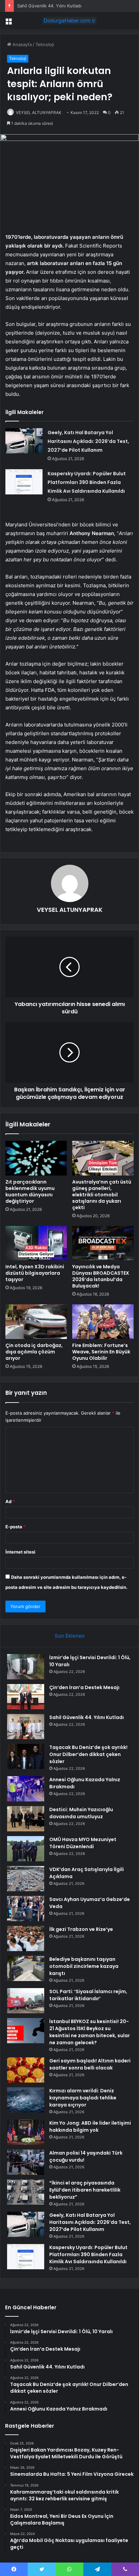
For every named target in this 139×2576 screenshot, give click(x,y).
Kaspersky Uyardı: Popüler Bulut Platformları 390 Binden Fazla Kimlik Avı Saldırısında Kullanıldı (87, 482)
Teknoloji (45, 44)
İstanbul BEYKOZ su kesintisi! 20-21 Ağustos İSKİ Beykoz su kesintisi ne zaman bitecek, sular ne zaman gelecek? (90, 2032)
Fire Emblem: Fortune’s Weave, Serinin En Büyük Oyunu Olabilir (101, 1352)
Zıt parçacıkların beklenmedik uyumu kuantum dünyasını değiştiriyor (30, 1191)
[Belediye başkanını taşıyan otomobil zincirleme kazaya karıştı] (26, 1968)
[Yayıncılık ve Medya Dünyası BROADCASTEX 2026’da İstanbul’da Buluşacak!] (103, 1243)
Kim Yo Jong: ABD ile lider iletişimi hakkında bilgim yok (90, 2126)
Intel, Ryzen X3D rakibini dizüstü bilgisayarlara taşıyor (35, 1273)
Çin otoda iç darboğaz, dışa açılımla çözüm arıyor (34, 1352)
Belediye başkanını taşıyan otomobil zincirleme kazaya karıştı (84, 1966)
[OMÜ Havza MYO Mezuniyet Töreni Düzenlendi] (26, 1849)
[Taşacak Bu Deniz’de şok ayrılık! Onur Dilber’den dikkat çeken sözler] (26, 1757)
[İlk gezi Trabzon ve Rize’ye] (26, 1938)
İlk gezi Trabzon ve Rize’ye (81, 1929)
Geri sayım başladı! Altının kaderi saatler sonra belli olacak (90, 2064)
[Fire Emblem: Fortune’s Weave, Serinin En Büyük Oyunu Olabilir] (103, 1322)
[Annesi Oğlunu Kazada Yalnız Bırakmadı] (26, 1789)
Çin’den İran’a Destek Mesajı (84, 1687)
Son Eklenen (70, 1636)
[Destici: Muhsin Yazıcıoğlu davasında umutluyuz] (26, 1819)
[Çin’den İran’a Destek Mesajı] (26, 1697)
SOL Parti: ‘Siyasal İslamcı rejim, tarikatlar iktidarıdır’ (88, 1995)
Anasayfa (21, 44)
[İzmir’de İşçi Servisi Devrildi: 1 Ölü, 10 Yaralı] (26, 1667)
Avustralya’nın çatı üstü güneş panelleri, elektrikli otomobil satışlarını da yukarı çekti (102, 1195)
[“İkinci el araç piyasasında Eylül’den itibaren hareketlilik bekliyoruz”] (26, 2192)
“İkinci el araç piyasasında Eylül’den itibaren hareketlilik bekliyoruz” (85, 2190)
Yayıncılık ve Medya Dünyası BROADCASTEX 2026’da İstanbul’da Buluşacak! (101, 1276)
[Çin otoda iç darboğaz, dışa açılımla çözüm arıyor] (36, 1322)
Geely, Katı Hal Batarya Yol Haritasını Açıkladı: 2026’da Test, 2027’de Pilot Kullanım (88, 441)
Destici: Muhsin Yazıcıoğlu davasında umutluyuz (81, 1813)
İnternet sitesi (20, 1552)
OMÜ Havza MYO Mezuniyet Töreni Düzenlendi (83, 1843)
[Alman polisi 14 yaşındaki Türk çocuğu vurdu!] (26, 2162)
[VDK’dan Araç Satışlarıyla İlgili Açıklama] (26, 1879)
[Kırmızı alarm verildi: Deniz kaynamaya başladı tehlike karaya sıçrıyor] (26, 2100)
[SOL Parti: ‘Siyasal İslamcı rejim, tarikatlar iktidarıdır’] (26, 2001)
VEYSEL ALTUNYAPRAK (39, 113)
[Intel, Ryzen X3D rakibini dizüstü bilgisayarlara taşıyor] (36, 1243)
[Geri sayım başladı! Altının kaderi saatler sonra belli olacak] (26, 2070)
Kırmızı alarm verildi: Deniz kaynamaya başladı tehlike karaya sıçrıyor (83, 2098)
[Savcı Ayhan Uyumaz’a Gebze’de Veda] (26, 1909)
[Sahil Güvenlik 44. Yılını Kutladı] (26, 1727)
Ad (10, 1501)
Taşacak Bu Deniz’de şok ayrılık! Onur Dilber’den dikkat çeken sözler (88, 1754)
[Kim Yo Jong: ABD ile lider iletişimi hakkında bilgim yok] (26, 2132)
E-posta (16, 1527)
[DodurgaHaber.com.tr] (69, 21)
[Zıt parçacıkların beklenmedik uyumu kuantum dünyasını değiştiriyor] (36, 1158)
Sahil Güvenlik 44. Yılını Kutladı (87, 1717)
